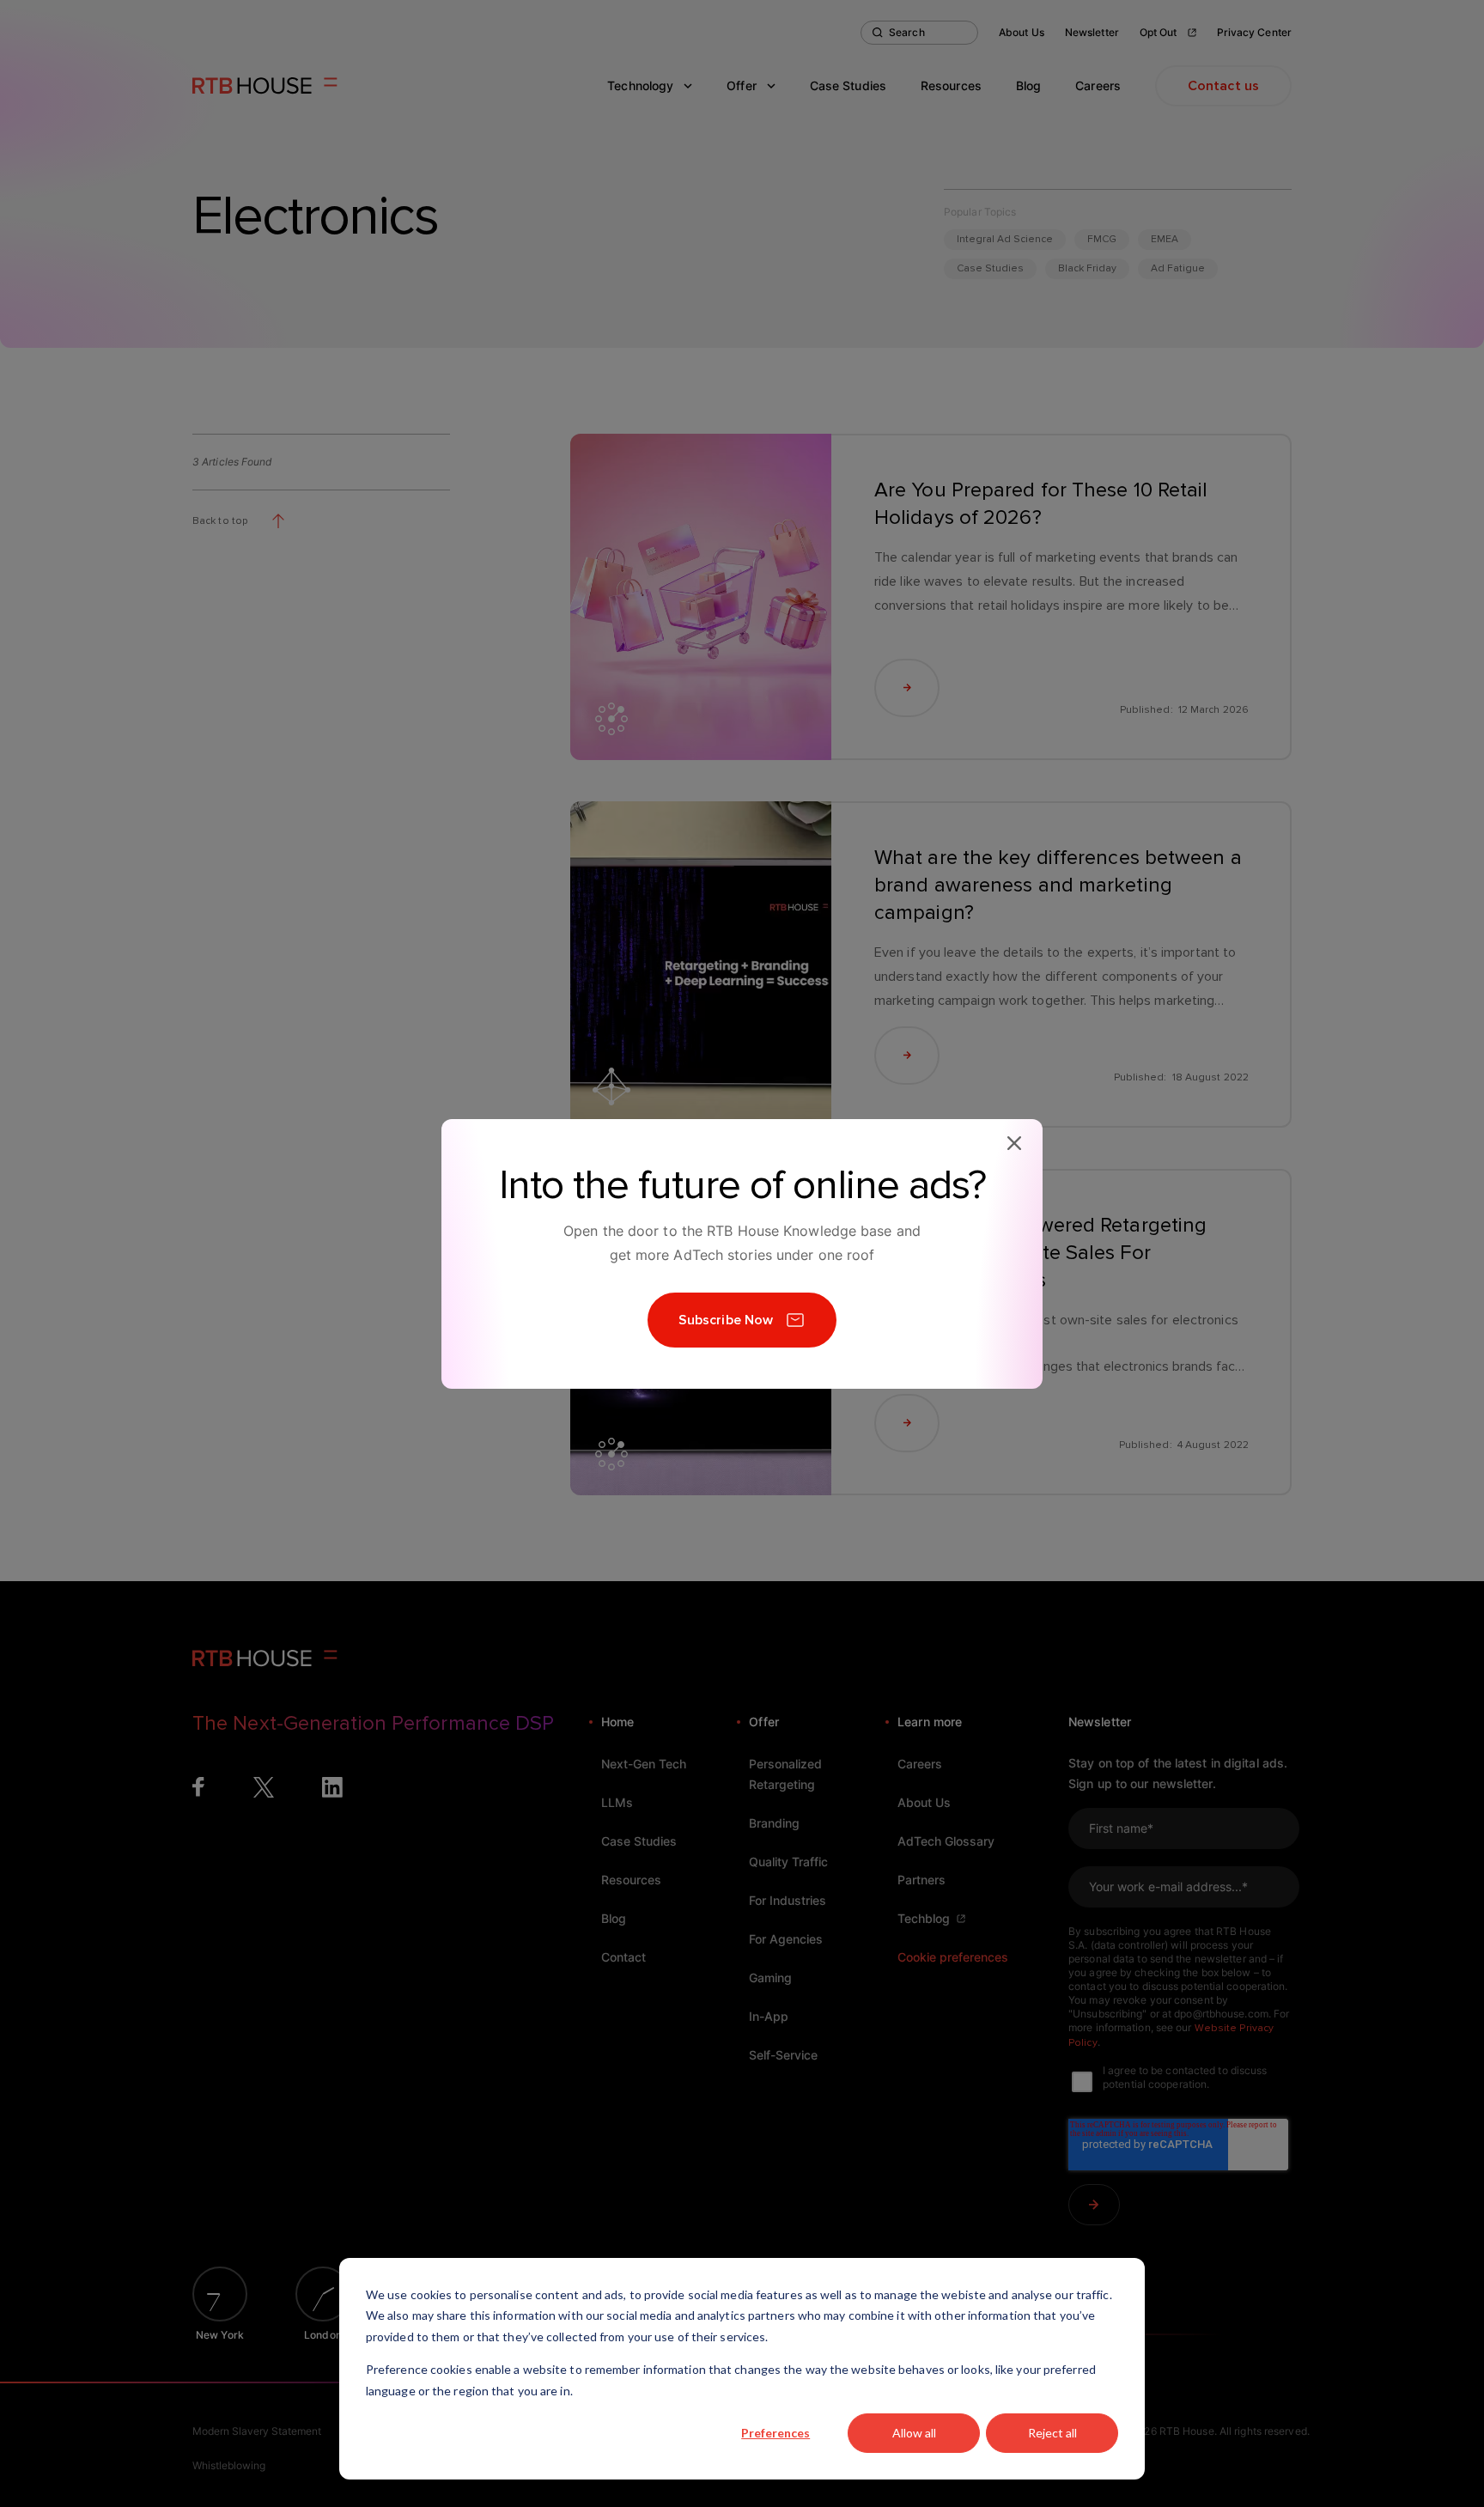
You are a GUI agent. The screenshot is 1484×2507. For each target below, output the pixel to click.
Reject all (1052, 2433)
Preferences (775, 2433)
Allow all (914, 2433)
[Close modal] (1014, 1143)
